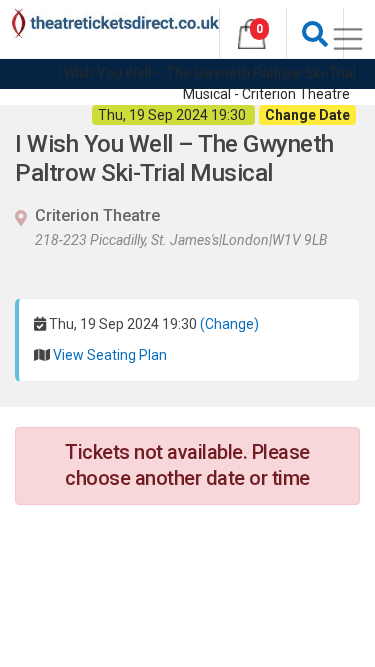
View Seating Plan (110, 355)
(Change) (229, 324)
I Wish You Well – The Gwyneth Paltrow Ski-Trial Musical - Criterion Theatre (207, 83)
